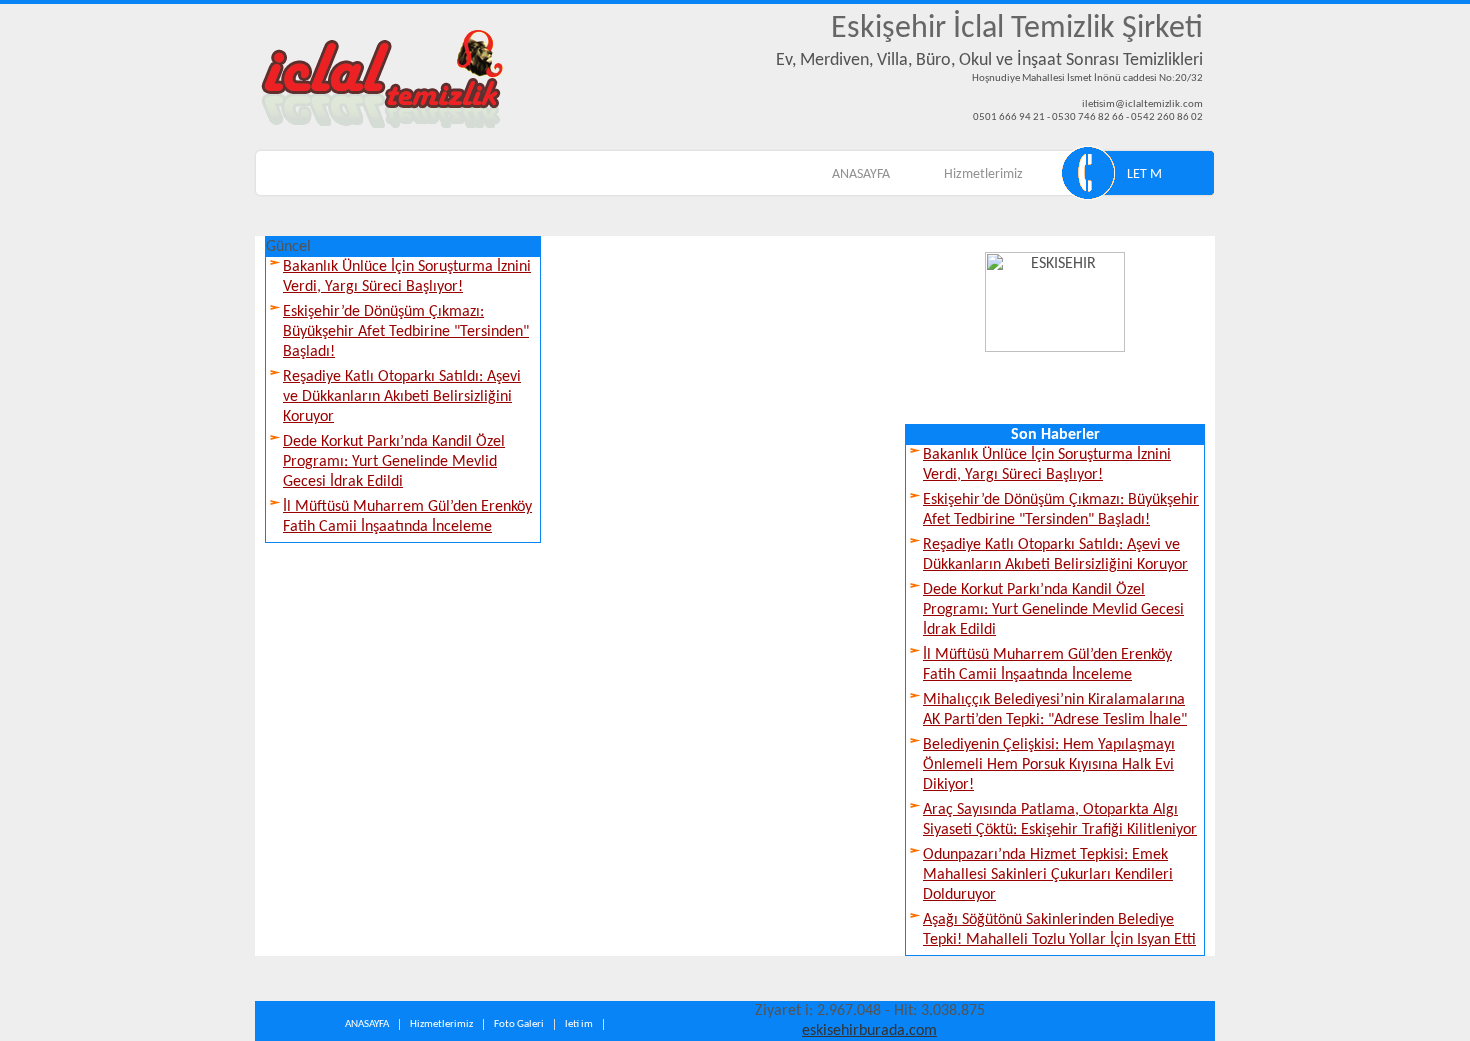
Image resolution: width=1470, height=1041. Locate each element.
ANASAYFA (861, 174)
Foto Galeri (519, 1024)
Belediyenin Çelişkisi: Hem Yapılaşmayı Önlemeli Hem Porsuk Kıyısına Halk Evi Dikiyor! (1049, 765)
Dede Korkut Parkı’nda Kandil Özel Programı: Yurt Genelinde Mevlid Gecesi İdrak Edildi (394, 462)
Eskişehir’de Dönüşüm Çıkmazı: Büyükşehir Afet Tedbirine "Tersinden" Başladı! (406, 332)
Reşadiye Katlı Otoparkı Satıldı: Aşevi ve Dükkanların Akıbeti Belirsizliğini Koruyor (402, 397)
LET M (1144, 174)
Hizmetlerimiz (983, 174)
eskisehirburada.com (869, 1031)
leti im (579, 1024)
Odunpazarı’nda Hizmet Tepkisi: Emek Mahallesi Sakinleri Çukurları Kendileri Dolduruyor (1048, 875)
